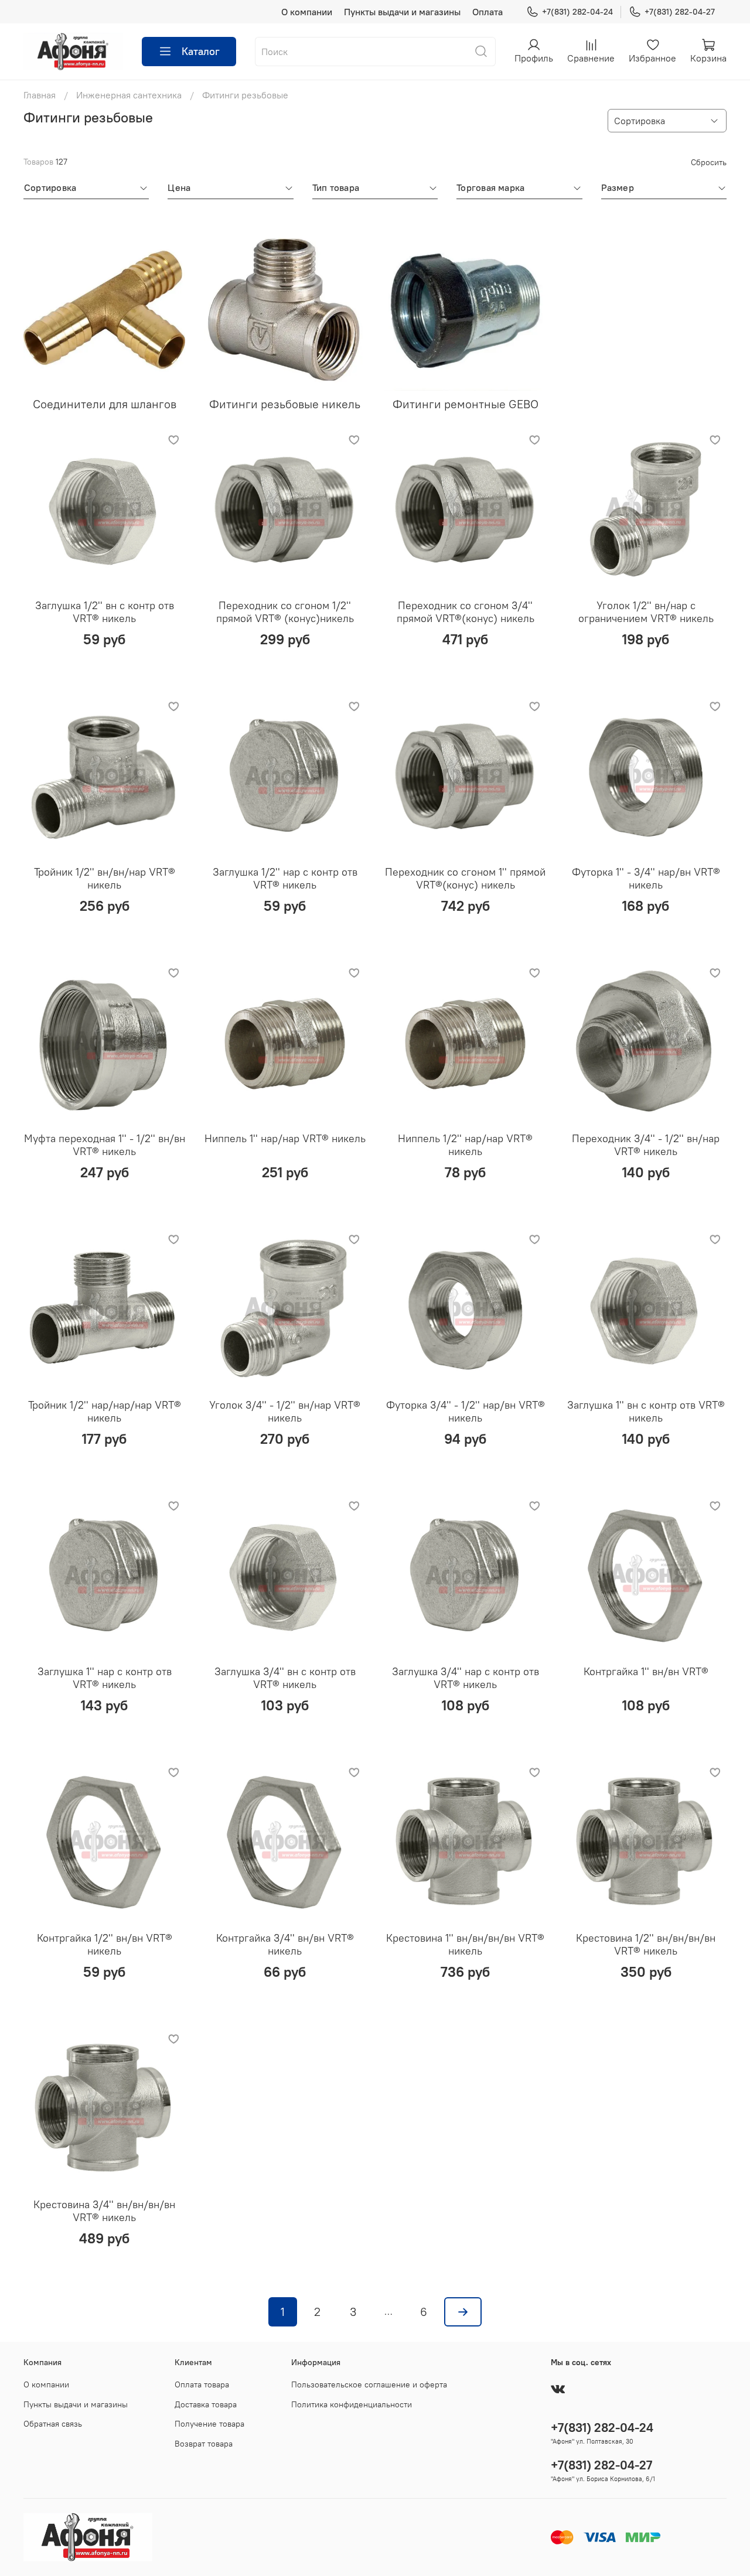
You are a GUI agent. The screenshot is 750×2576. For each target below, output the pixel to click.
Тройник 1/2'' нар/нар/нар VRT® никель (105, 1412)
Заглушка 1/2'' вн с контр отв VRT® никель (105, 612)
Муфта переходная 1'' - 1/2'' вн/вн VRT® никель (105, 1145)
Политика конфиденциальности (352, 2404)
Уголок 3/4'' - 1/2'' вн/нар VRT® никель (285, 1412)
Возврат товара (204, 2444)
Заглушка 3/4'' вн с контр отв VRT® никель (285, 1678)
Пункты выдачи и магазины (402, 12)
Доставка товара (206, 2404)
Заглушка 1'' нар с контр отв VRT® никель (105, 1678)
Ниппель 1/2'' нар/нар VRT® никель (465, 1145)
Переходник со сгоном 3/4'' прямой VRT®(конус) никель (466, 612)
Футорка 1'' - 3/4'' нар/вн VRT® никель (646, 879)
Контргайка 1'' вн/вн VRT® (646, 1671)
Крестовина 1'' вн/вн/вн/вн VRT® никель (465, 1945)
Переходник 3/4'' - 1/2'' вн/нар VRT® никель (646, 1145)
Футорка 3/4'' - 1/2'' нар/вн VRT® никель (466, 1412)
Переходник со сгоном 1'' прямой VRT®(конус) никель (465, 879)
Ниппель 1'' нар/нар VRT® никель (285, 1138)
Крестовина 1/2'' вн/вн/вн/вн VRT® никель (646, 1945)
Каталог (201, 51)
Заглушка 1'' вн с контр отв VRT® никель (646, 1412)
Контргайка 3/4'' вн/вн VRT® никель (285, 1945)
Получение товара (209, 2424)
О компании (307, 12)
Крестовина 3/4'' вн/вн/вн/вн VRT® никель (104, 2211)
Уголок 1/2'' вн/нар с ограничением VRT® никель (646, 612)
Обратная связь (53, 2424)
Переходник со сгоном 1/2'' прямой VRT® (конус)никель (285, 612)
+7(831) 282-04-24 (577, 12)
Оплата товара (202, 2384)
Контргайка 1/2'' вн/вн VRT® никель (105, 1945)
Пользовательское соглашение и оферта (369, 2384)
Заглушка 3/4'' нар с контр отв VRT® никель (466, 1678)
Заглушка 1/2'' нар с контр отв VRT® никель (285, 879)
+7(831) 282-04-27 (680, 12)
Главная (40, 95)
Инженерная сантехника (129, 95)
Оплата (487, 12)
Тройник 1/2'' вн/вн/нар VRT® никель (105, 879)
